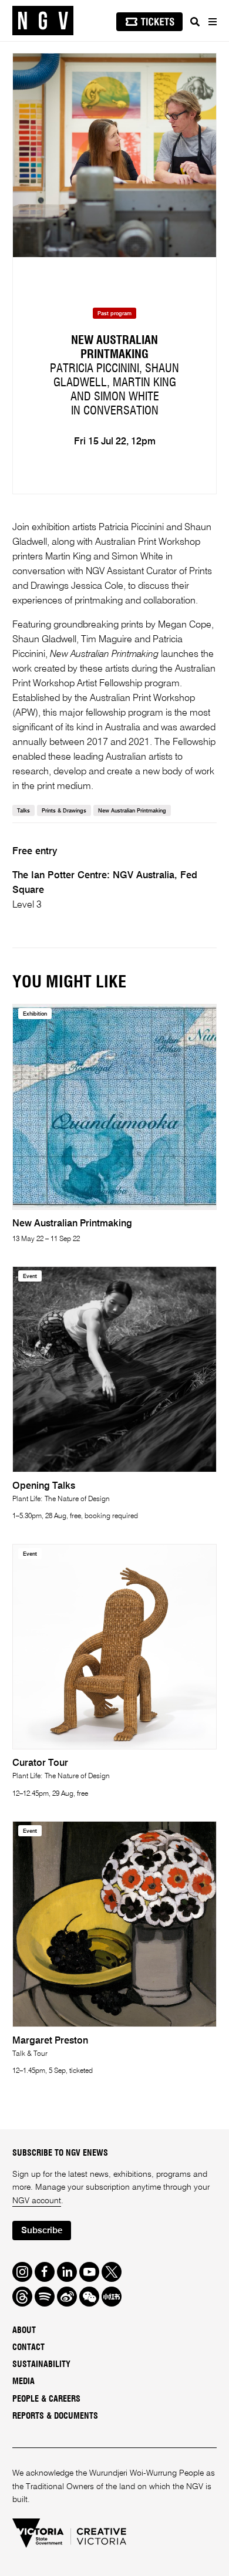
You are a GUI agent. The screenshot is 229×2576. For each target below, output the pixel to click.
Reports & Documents (55, 2416)
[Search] (195, 22)
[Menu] (212, 22)
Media (23, 2382)
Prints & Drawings (64, 811)
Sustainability (41, 2365)
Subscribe (42, 2231)
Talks (23, 811)
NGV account (37, 2201)
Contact (28, 2348)
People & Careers (46, 2399)
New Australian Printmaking (132, 811)
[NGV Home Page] (43, 21)
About (24, 2331)
